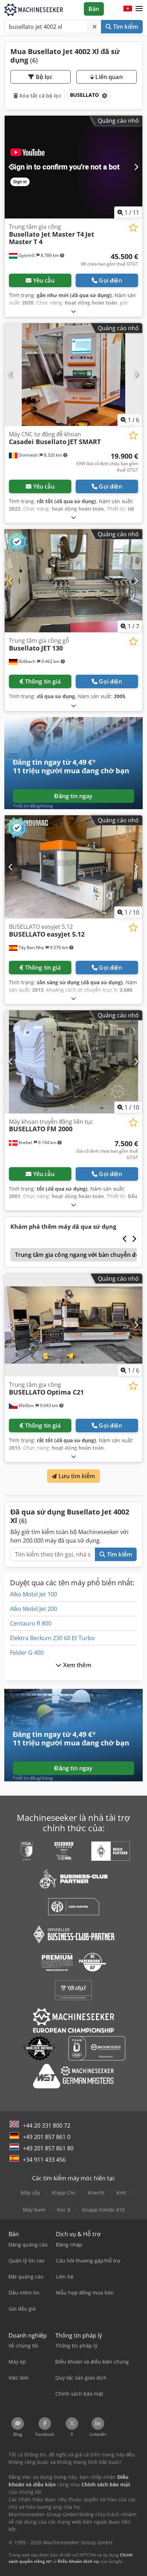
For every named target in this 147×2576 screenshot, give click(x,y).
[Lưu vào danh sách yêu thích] (133, 228)
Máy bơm (34, 2210)
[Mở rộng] (73, 311)
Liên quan (108, 77)
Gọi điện (110, 280)
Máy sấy (30, 2193)
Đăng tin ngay (73, 796)
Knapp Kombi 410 (103, 2210)
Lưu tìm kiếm (76, 1476)
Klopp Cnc (64, 2193)
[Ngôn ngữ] (128, 9)
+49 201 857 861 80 (48, 2148)
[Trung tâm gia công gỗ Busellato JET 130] (73, 581)
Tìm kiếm (125, 27)
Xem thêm (76, 1665)
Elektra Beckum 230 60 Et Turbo (52, 1638)
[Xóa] (95, 27)
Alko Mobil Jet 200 (34, 1609)
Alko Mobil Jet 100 (34, 1594)
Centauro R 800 (31, 1623)
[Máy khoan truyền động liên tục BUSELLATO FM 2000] (73, 1062)
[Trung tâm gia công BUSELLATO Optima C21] (73, 1325)
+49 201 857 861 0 (47, 2137)
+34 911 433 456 (44, 2160)
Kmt (121, 2193)
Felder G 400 (27, 1653)
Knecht (96, 2193)
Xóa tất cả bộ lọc (40, 96)
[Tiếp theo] (136, 167)
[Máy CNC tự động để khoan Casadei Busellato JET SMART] (73, 375)
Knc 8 (64, 2210)
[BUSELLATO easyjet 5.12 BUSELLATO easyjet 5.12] (73, 867)
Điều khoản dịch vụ (78, 2561)
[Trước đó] (11, 167)
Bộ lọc (44, 77)
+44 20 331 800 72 (47, 2125)
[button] (139, 9)
